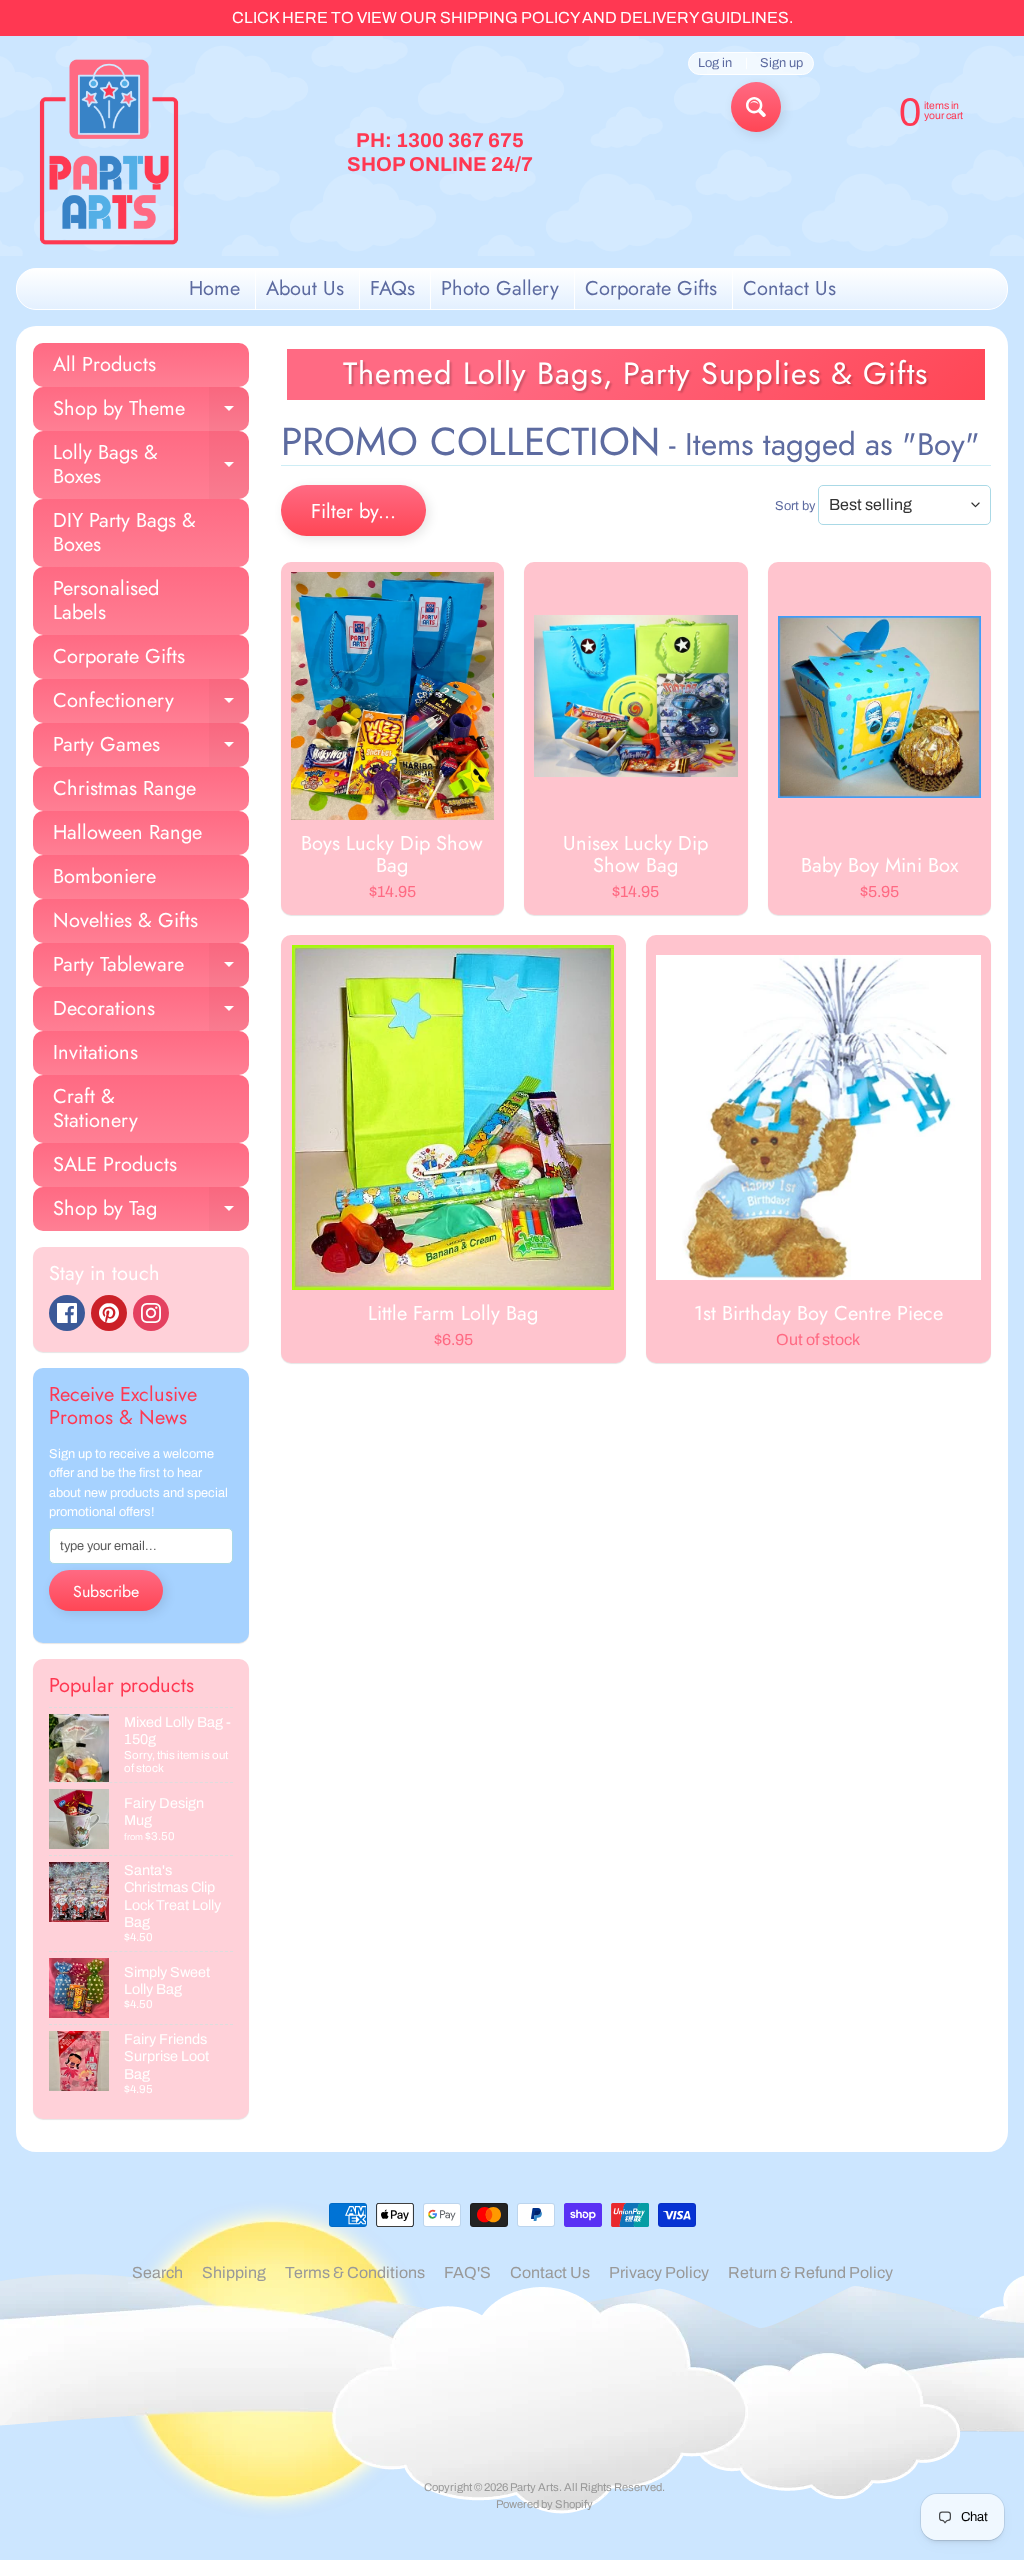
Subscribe (106, 1591)
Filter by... (353, 511)
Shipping (234, 2272)
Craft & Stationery (95, 1108)
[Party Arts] (109, 152)
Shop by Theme (151, 412)
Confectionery (151, 704)
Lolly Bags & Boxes (151, 466)
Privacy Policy (659, 2272)
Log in (715, 63)
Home (214, 288)
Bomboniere (104, 876)
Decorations (151, 1012)
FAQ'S (467, 2272)
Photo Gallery (500, 288)
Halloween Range (127, 832)
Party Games (151, 748)
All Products (104, 364)
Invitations (95, 1052)
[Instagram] (151, 1313)
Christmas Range (124, 788)
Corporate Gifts (651, 288)
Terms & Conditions (355, 2272)
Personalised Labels (106, 600)
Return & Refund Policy (810, 2272)
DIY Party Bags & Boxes (124, 532)
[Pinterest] (109, 1313)
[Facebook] (67, 1313)
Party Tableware (151, 968)
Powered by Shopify (544, 2504)
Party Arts (534, 2487)
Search (157, 2272)
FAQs (392, 288)
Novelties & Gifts (125, 920)
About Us (305, 288)
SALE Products (115, 1164)
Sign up (781, 63)
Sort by (795, 506)
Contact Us (789, 288)
